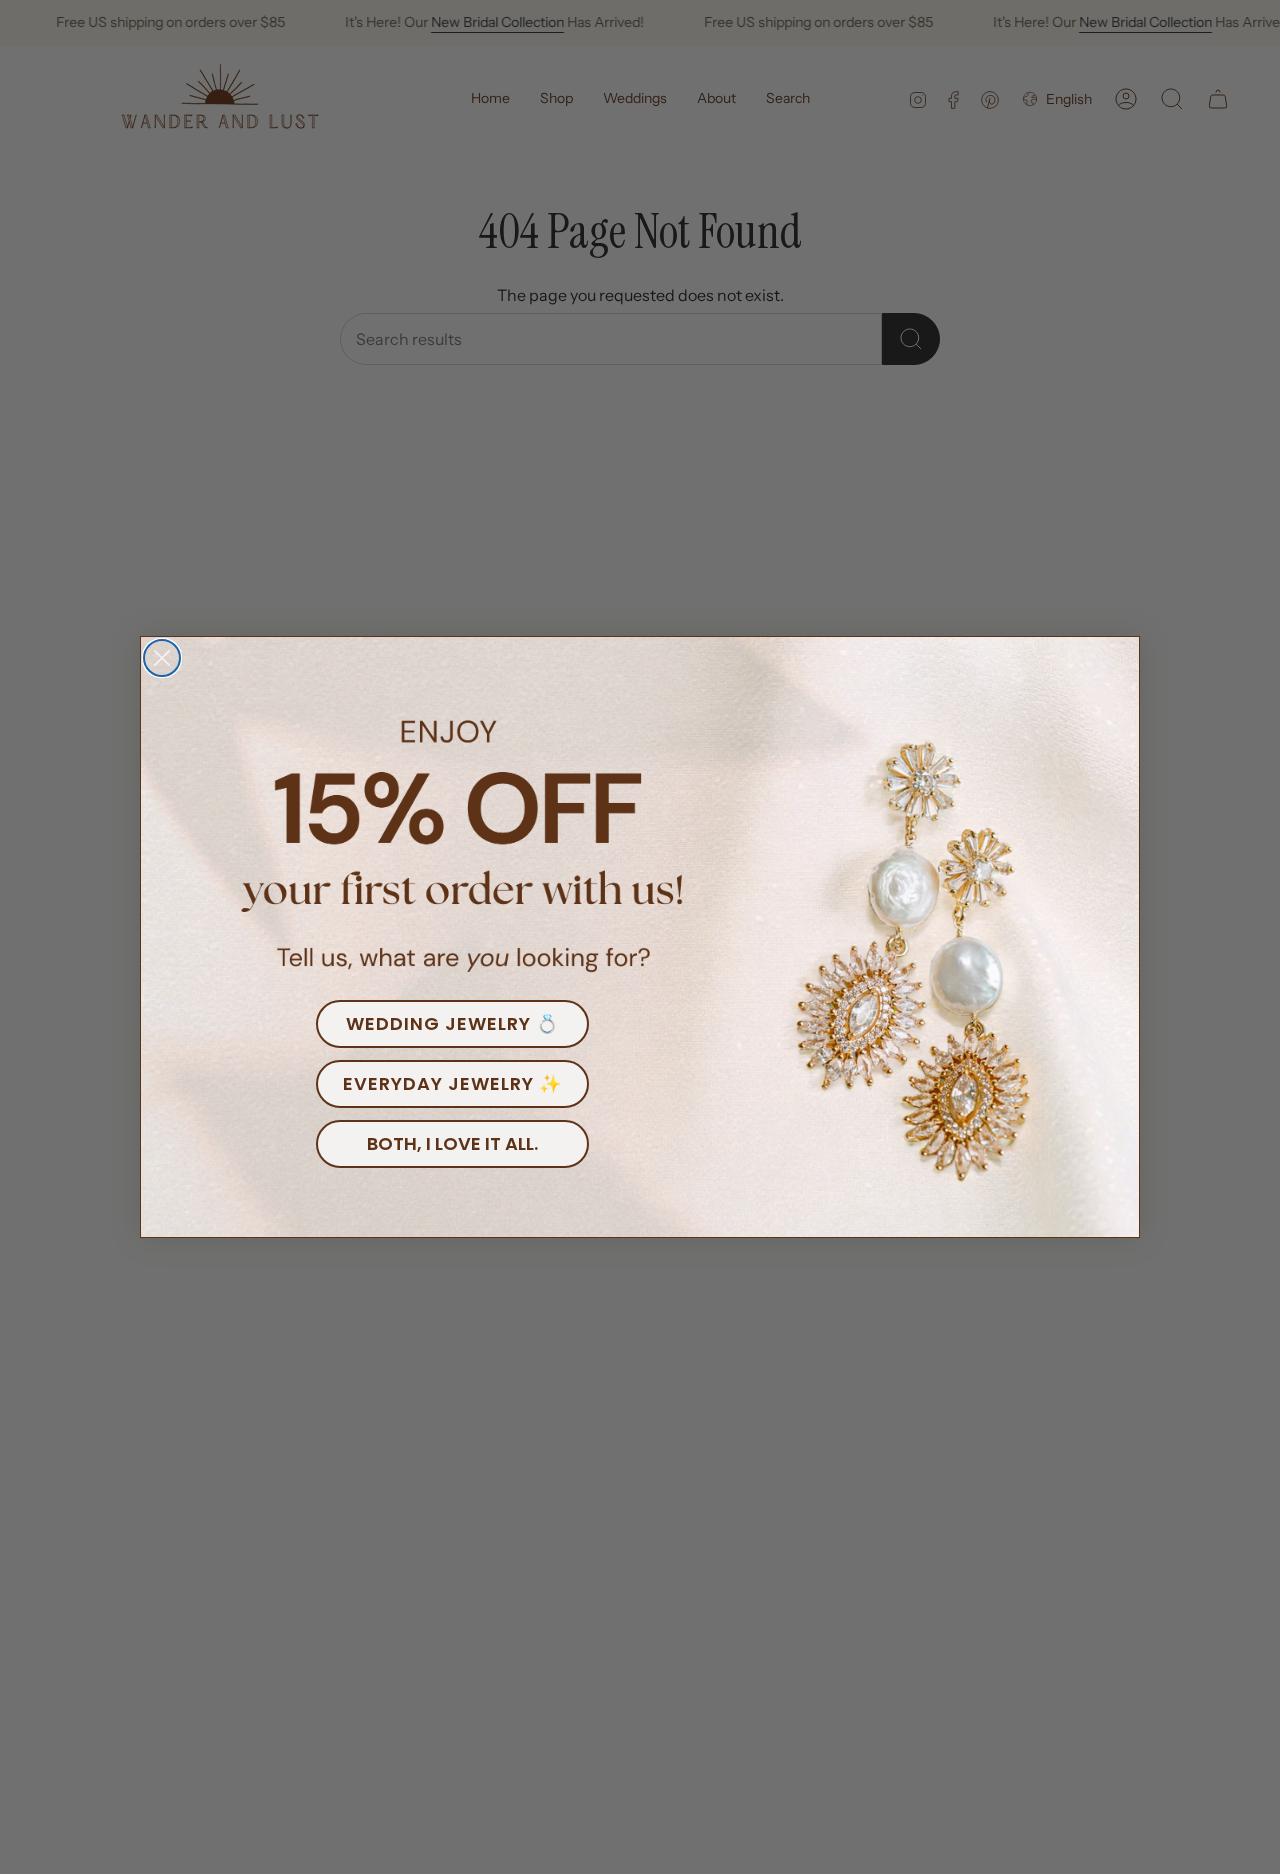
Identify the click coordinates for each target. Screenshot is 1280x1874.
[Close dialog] (162, 658)
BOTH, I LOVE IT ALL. (452, 1143)
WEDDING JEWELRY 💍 (452, 1023)
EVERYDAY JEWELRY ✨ (452, 1083)
